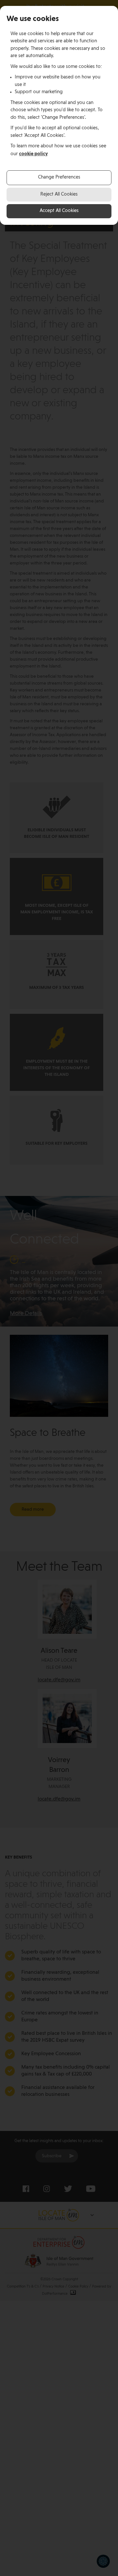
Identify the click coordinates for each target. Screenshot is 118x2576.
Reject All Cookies (59, 194)
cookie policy (33, 154)
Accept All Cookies (59, 211)
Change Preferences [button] (59, 177)
